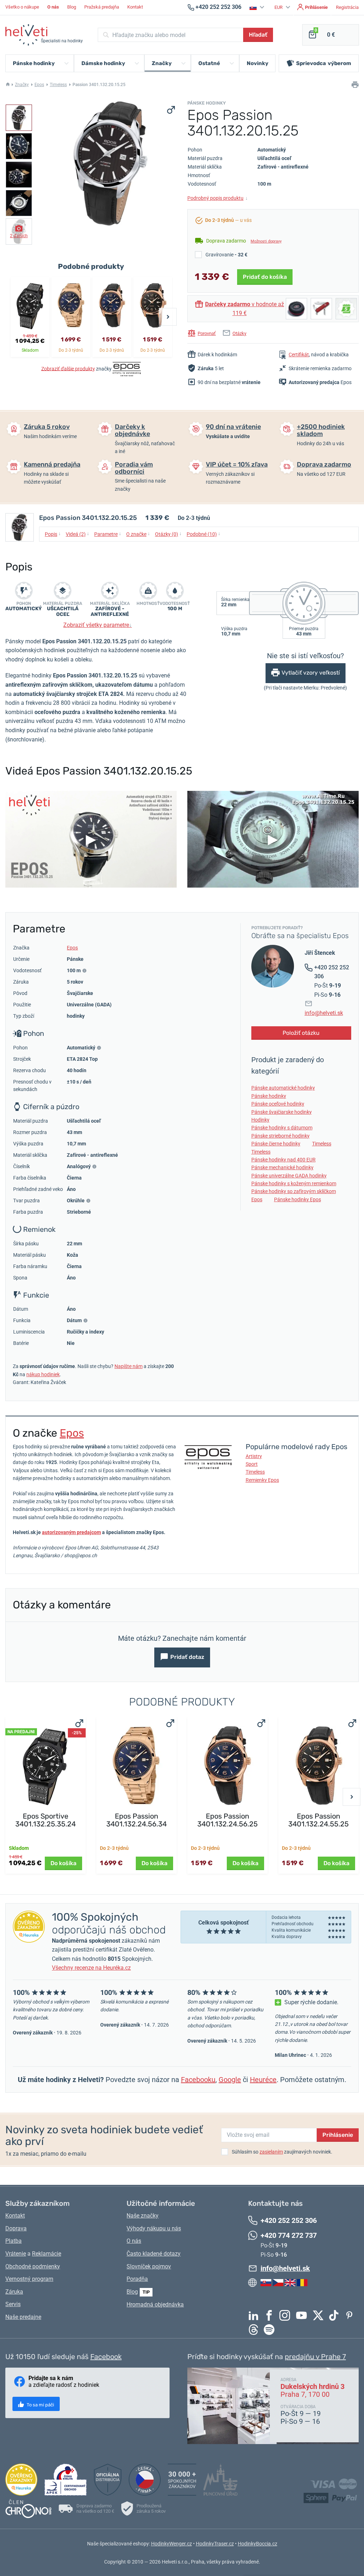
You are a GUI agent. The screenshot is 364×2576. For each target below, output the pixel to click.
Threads (255, 2330)
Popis (53, 534)
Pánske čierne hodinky (276, 1144)
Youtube (303, 2315)
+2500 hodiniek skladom (321, 430)
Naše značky (143, 2216)
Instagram (287, 2315)
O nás (134, 2241)
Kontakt (135, 7)
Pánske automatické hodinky (283, 1088)
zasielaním (271, 2152)
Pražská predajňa (102, 7)
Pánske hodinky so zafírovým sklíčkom (294, 1191)
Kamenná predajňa (52, 464)
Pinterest (351, 2315)
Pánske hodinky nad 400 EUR (283, 1160)
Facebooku (198, 2080)
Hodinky (260, 1120)
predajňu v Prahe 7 (315, 2357)
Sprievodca (324, 63)
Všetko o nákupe (22, 7)
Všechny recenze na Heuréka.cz (91, 1968)
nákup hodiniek (43, 1374)
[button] (258, 7)
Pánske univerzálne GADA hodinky (289, 1176)
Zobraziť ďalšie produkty (68, 368)
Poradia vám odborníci (134, 468)
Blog (72, 7)
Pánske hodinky (269, 1096)
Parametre (108, 534)
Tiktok (336, 2315)
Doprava (16, 2228)
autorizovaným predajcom (71, 1532)
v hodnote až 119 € (245, 309)
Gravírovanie (226, 255)
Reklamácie (47, 2254)
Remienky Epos (262, 1480)
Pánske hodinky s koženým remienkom (294, 1183)
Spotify (271, 2330)
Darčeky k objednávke (132, 430)
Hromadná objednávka (155, 2304)
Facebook (271, 2315)
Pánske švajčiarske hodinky (282, 1112)
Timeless (58, 85)
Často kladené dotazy (154, 2254)
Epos (39, 85)
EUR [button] (279, 7)
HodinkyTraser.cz (215, 2544)
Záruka (14, 2292)
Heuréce (263, 2080)
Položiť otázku (301, 1033)
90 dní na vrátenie (233, 427)
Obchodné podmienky (33, 2266)
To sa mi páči (40, 2405)
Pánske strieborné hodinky (280, 1136)
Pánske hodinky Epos (298, 1199)
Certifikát (299, 355)
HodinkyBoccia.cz (258, 2544)
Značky (22, 85)
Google (230, 2080)
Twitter (320, 2315)
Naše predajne (23, 2317)
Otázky (239, 333)
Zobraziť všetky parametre (98, 625)
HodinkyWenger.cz (172, 2544)
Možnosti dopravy (266, 241)
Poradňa (137, 2279)
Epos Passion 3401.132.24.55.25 (318, 1820)
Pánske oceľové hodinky (278, 1104)
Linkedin (255, 2315)
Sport (252, 1464)
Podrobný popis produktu (218, 198)
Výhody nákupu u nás (154, 2228)
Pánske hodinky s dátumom (282, 1128)
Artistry (254, 1456)
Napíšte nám (129, 1366)
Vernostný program (29, 2279)
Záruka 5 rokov (47, 427)
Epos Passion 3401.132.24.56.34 (136, 1820)
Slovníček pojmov (149, 2266)
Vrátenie (16, 2254)
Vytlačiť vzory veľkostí (311, 673)
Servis (13, 2304)
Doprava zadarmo (324, 464)
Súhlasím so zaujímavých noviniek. (282, 2152)
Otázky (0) (168, 534)
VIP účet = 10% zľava (237, 464)
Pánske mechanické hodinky (282, 1167)
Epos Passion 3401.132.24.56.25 (227, 1820)
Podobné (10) (204, 534)
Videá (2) (77, 534)
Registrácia (347, 7)
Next (168, 317)
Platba (14, 2241)
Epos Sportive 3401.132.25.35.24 (45, 1820)
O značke (138, 534)
